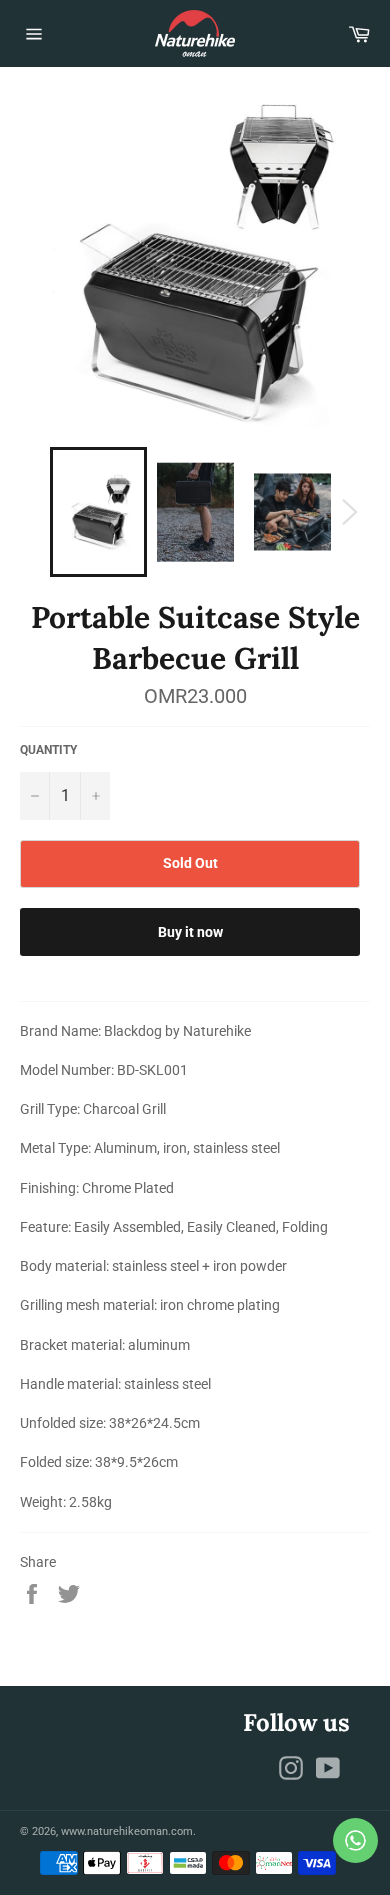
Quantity (48, 750)
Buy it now (190, 932)
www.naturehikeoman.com (127, 1831)
